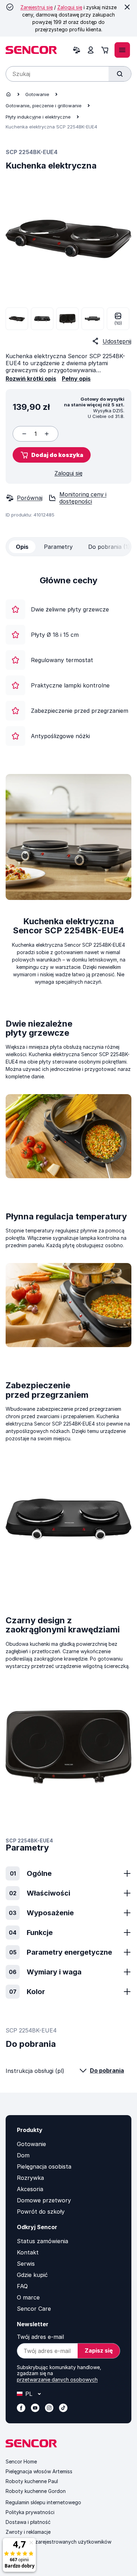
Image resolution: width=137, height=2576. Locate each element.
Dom (23, 2155)
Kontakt (28, 2252)
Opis (22, 547)
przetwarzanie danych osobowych (57, 2380)
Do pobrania (107, 2070)
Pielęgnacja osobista (44, 2166)
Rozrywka (30, 2178)
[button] (52, 455)
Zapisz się (99, 2350)
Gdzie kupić (32, 2275)
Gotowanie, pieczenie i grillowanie (44, 106)
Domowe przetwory (44, 2200)
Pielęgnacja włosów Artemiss (39, 2471)
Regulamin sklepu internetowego (43, 2502)
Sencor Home (21, 2461)
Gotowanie (37, 94)
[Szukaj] (120, 74)
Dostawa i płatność (28, 2522)
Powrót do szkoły (41, 2212)
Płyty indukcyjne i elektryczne (38, 117)
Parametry (58, 547)
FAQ (22, 2286)
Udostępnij (117, 341)
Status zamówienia (43, 2241)
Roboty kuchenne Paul (32, 2481)
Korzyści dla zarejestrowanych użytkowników (58, 2542)
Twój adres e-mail (40, 2337)
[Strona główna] (8, 94)
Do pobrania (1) (109, 547)
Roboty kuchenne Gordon (36, 2491)
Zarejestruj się (37, 7)
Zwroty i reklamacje (28, 2532)
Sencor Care (34, 2309)
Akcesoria (30, 2189)
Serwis (26, 2264)
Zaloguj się (70, 7)
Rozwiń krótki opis (31, 379)
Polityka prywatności (30, 2512)
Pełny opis (76, 379)
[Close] (127, 7)
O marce (28, 2297)
